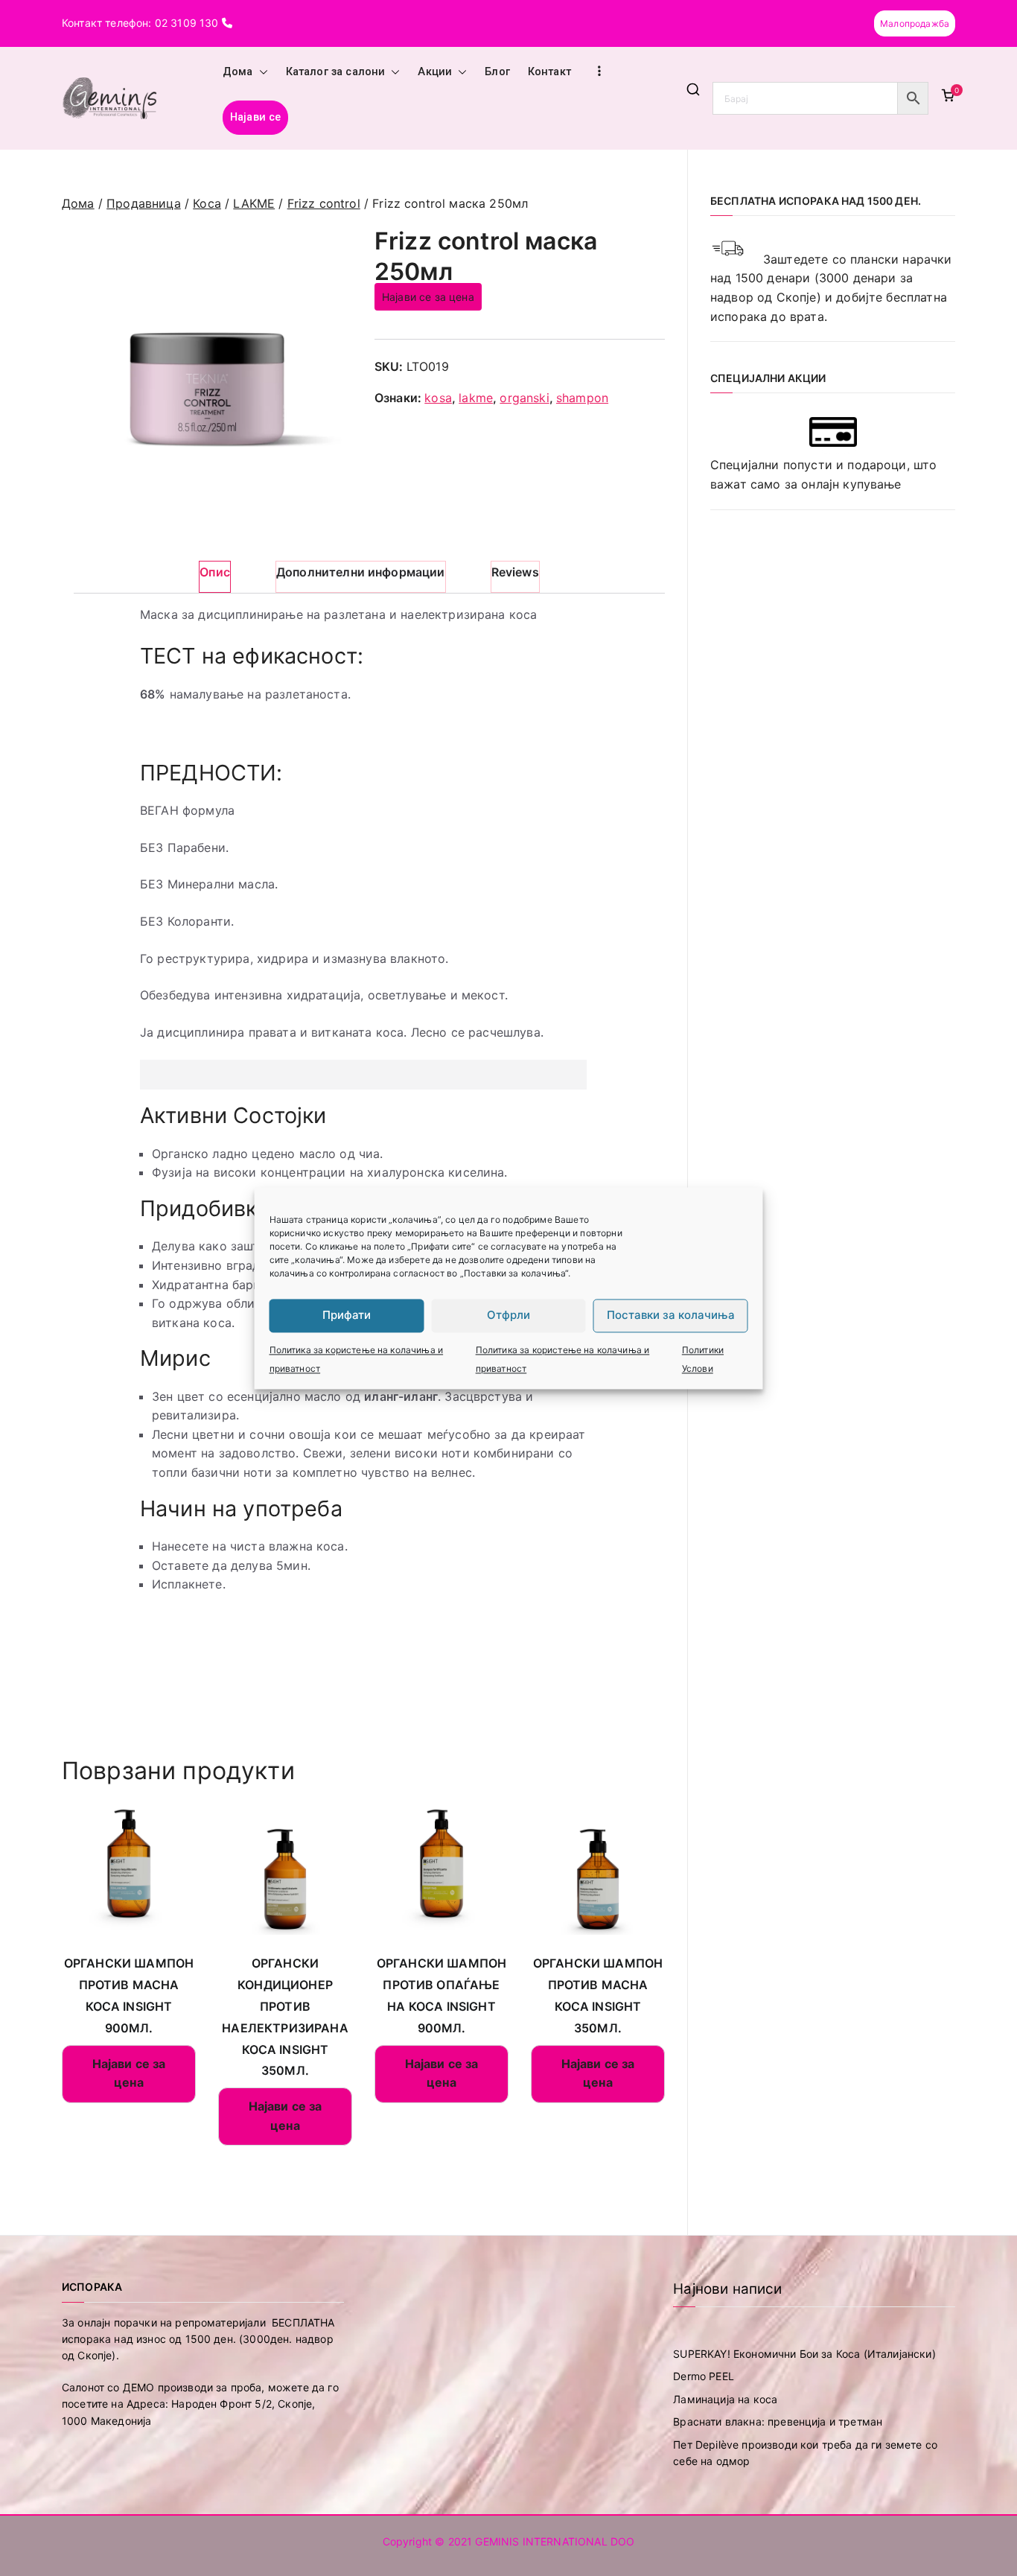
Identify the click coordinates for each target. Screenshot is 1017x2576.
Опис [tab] (215, 572)
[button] (261, 72)
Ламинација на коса (725, 2399)
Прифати (347, 1315)
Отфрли (508, 1315)
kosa (438, 398)
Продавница (144, 203)
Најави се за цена (428, 297)
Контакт (549, 72)
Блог (497, 72)
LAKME (254, 203)
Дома (238, 72)
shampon (582, 398)
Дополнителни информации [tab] (361, 572)
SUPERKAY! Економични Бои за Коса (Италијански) (804, 2354)
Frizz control (324, 203)
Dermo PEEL (704, 2376)
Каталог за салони (336, 72)
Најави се (255, 117)
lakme (476, 398)
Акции (435, 72)
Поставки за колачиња (671, 1315)
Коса (207, 203)
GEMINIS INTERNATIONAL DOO (555, 2541)
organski (524, 398)
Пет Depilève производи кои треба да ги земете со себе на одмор (805, 2453)
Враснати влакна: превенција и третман (778, 2421)
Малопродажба (915, 23)
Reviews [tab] (515, 572)
